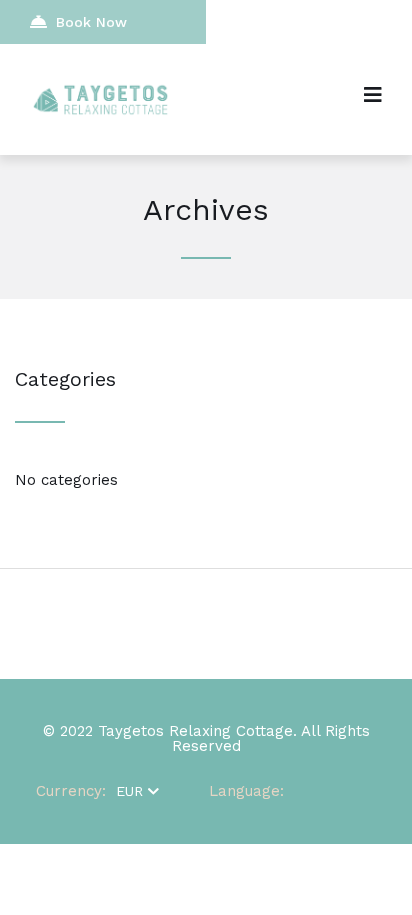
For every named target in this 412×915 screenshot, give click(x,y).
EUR (129, 791)
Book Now (91, 22)
